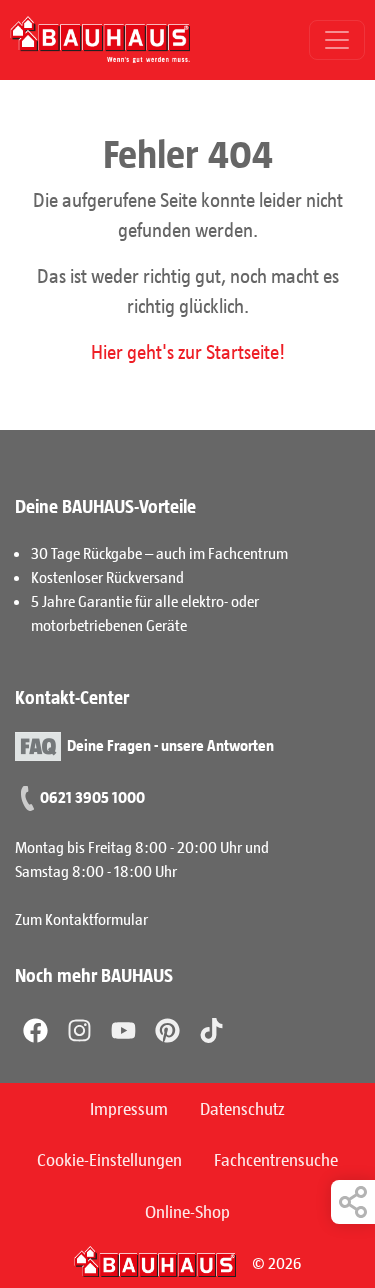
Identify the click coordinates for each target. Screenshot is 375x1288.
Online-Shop (187, 1211)
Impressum (129, 1108)
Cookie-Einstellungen (109, 1159)
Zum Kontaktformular (81, 918)
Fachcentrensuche (276, 1159)
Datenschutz (242, 1108)
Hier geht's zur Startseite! (188, 351)
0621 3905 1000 (92, 796)
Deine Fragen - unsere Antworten (170, 743)
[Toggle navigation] (337, 40)
